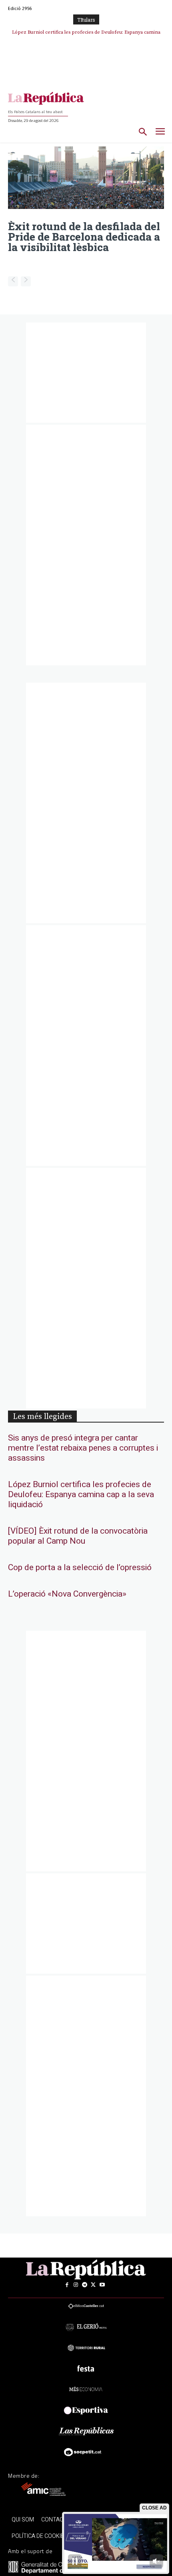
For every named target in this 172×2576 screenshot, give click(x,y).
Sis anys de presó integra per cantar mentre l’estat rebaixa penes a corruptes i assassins (83, 1448)
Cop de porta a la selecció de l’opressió (80, 1568)
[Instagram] (76, 2285)
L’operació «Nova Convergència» (67, 1594)
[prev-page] (13, 281)
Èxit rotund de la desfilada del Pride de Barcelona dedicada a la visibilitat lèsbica (84, 237)
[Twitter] (93, 2285)
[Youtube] (102, 2285)
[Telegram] (84, 2285)
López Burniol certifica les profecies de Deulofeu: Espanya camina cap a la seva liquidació (81, 1495)
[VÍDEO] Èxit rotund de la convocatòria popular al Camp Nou (78, 1536)
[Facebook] (67, 2285)
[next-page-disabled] (26, 281)
